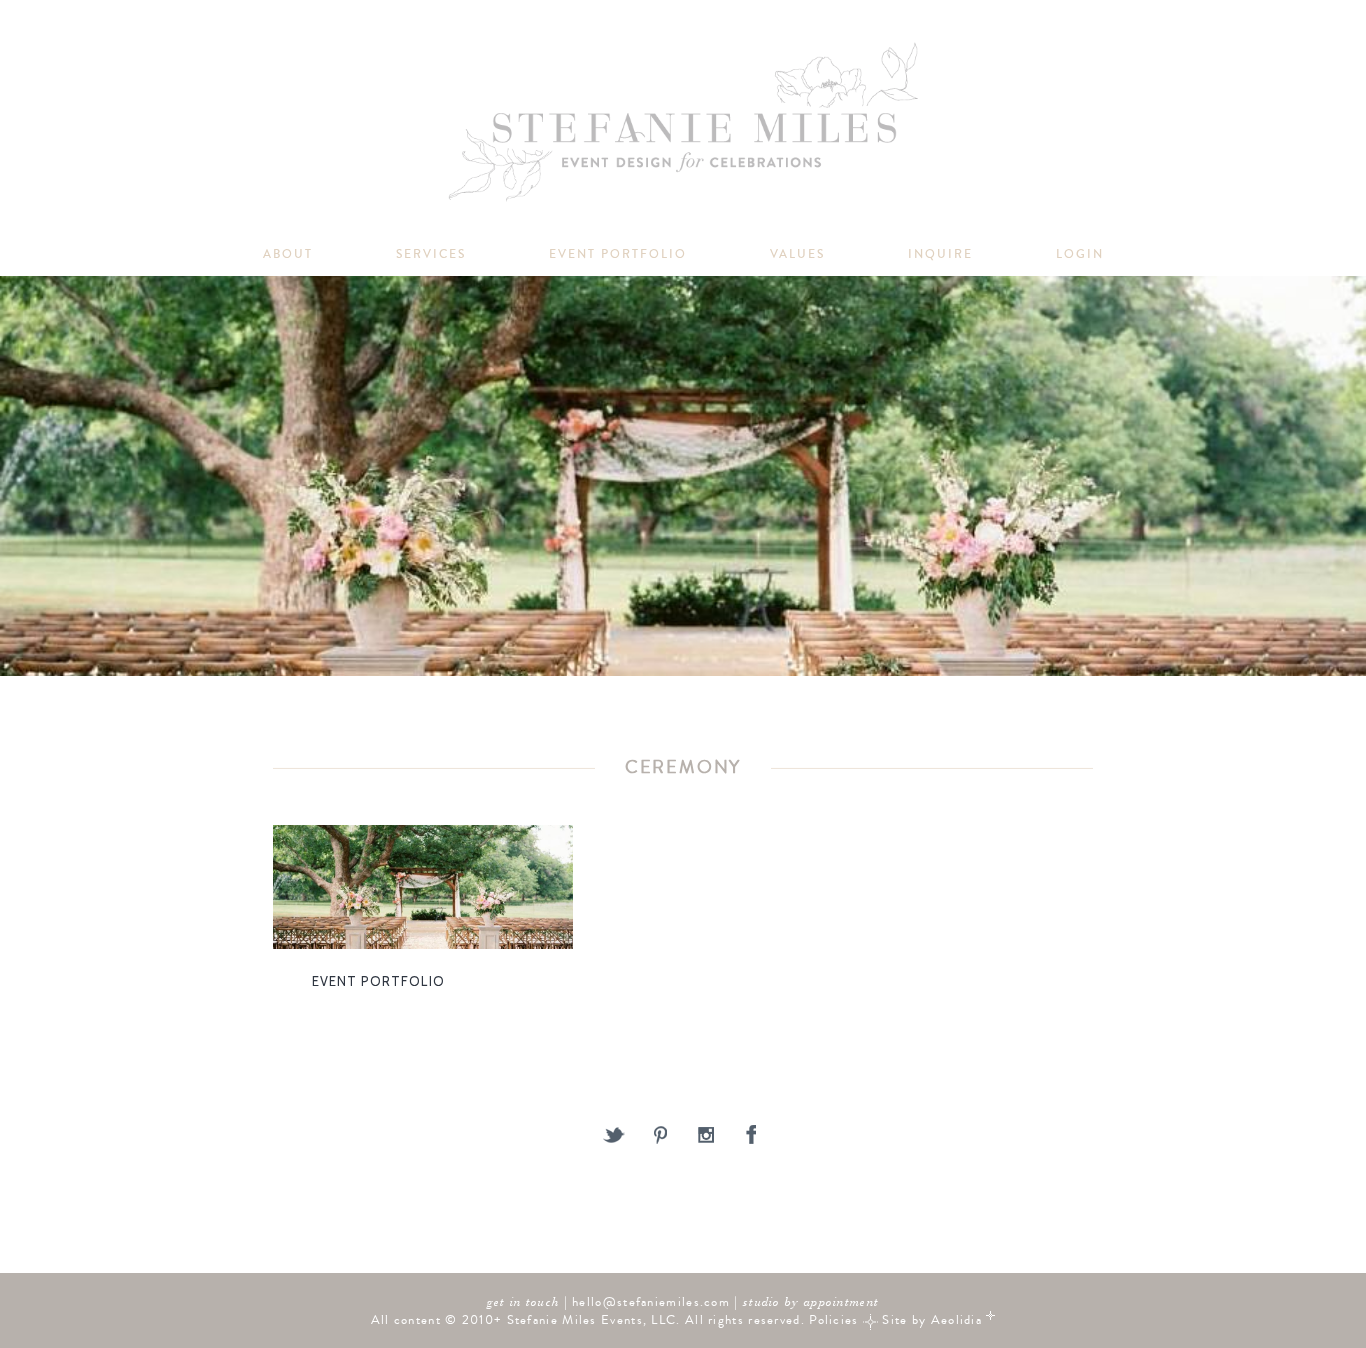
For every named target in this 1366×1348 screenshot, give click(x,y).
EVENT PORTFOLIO (378, 981)
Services (431, 254)
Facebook (752, 1136)
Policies (833, 1319)
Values (797, 254)
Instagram (706, 1136)
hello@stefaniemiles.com (651, 1301)
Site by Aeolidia (932, 1319)
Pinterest (660, 1136)
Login (1080, 254)
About (288, 254)
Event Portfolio (618, 254)
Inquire (940, 254)
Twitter (614, 1136)
